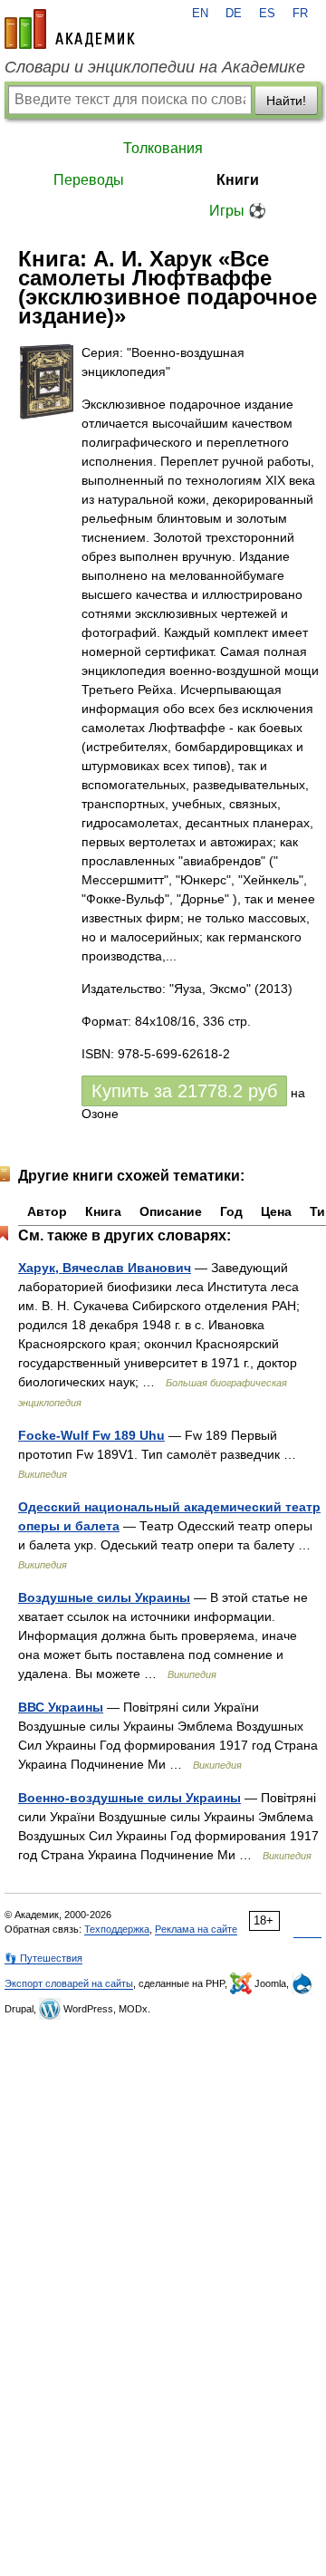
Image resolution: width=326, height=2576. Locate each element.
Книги (238, 180)
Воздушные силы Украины (104, 1597)
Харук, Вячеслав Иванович (105, 1268)
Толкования (163, 148)
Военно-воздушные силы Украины (129, 1798)
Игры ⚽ (238, 211)
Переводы (89, 180)
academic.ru (70, 29)
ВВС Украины (61, 1707)
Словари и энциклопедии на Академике (155, 67)
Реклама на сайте (196, 1929)
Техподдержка (117, 1929)
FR (300, 14)
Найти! (286, 101)
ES (267, 14)
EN (200, 14)
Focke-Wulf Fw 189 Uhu (91, 1435)
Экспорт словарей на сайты (69, 1983)
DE (234, 14)
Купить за (184, 1091)
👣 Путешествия (43, 1958)
